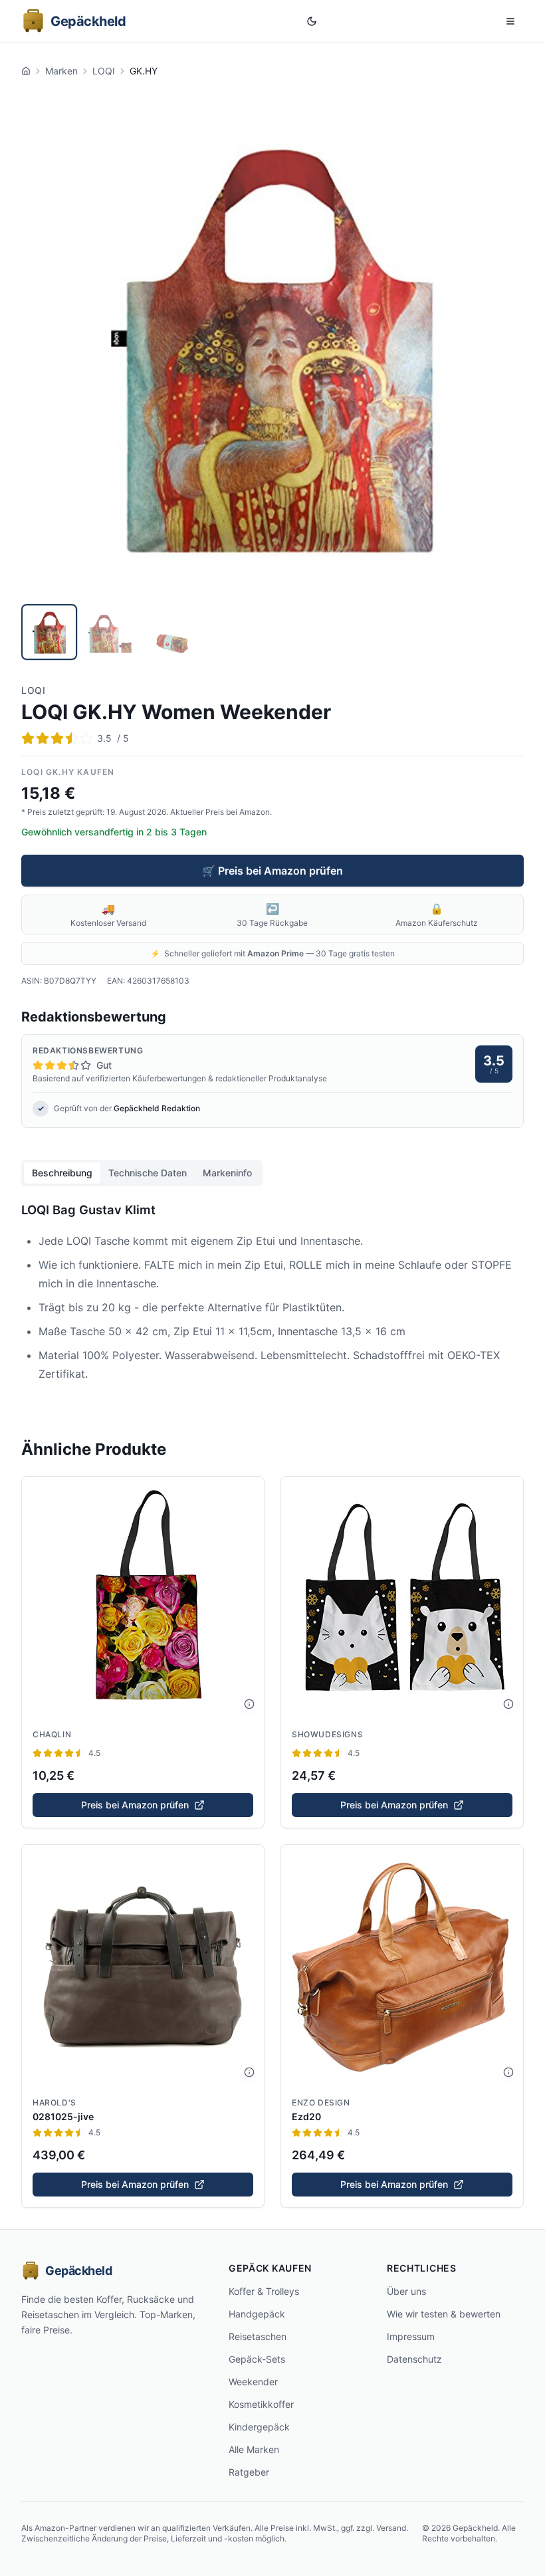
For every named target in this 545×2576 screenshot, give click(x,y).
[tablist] (142, 1173)
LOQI (104, 71)
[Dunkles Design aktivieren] (312, 21)
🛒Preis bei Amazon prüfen (272, 871)
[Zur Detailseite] (249, 1704)
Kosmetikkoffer (261, 2404)
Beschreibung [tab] (62, 1173)
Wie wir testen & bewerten (444, 2314)
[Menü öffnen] (510, 21)
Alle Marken (254, 2449)
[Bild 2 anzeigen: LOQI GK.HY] (110, 632)
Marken (61, 71)
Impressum (411, 2336)
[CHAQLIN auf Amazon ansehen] (143, 1598)
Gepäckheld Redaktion (157, 1108)
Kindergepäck (259, 2427)
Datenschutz (414, 2359)
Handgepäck (257, 2314)
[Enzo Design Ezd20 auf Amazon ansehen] (402, 1966)
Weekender (253, 2382)
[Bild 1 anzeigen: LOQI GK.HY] (49, 632)
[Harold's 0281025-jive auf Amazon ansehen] (143, 1966)
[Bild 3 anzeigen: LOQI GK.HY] (171, 632)
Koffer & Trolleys (264, 2291)
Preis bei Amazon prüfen (135, 1805)
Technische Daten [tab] (148, 1173)
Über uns (406, 2291)
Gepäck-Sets (257, 2359)
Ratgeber (249, 2472)
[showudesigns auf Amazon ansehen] (402, 1598)
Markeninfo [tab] (227, 1173)
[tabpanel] (272, 1299)
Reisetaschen (258, 2336)
